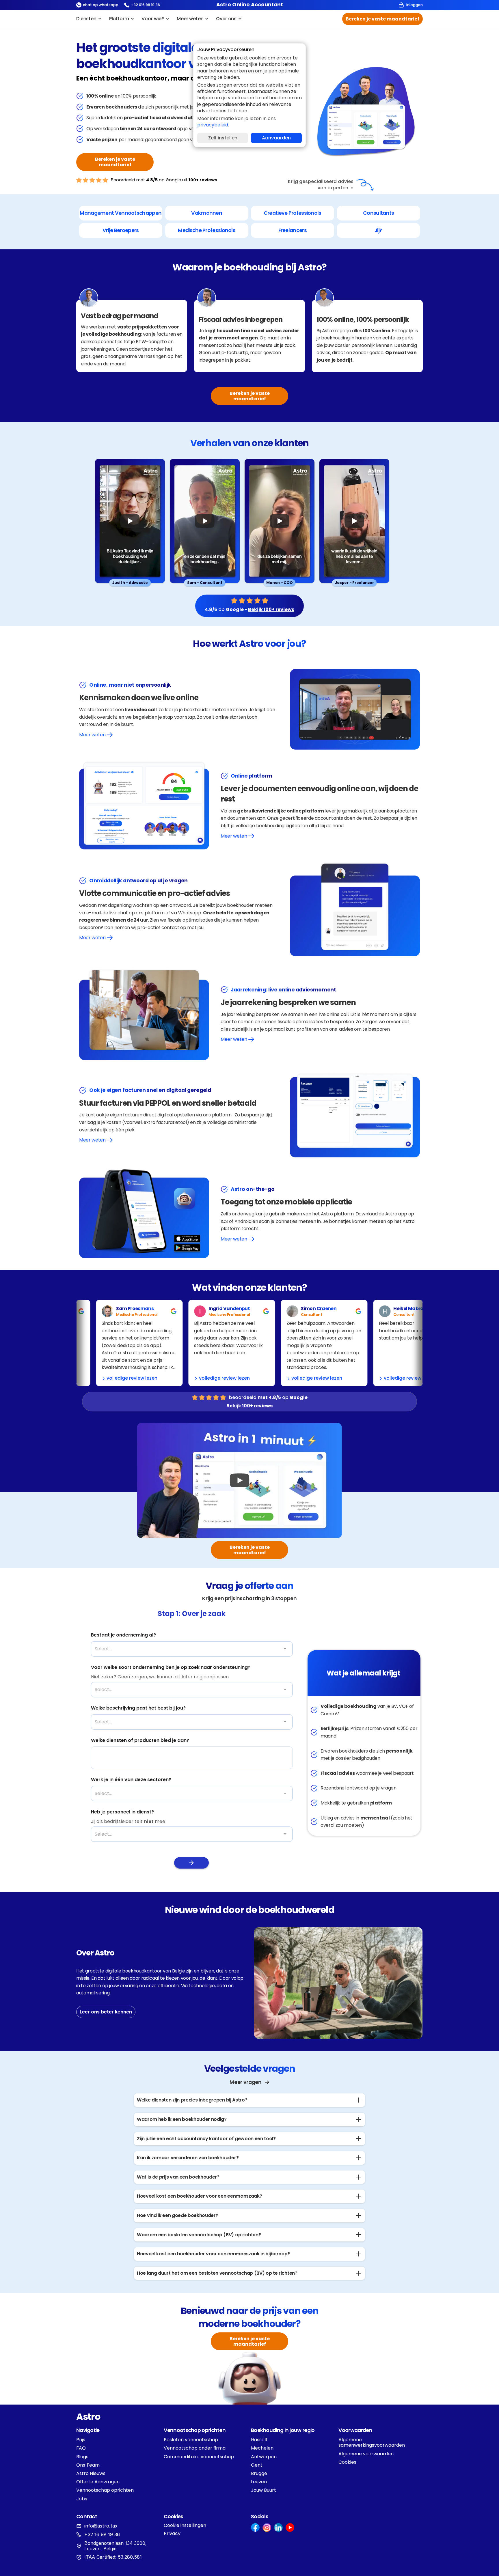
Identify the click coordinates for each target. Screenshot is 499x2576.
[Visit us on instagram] (267, 2528)
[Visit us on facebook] (255, 2528)
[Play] (130, 521)
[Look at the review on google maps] (120, 1311)
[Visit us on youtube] (290, 2528)
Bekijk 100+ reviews (271, 609)
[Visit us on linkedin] (278, 2528)
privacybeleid (213, 125)
